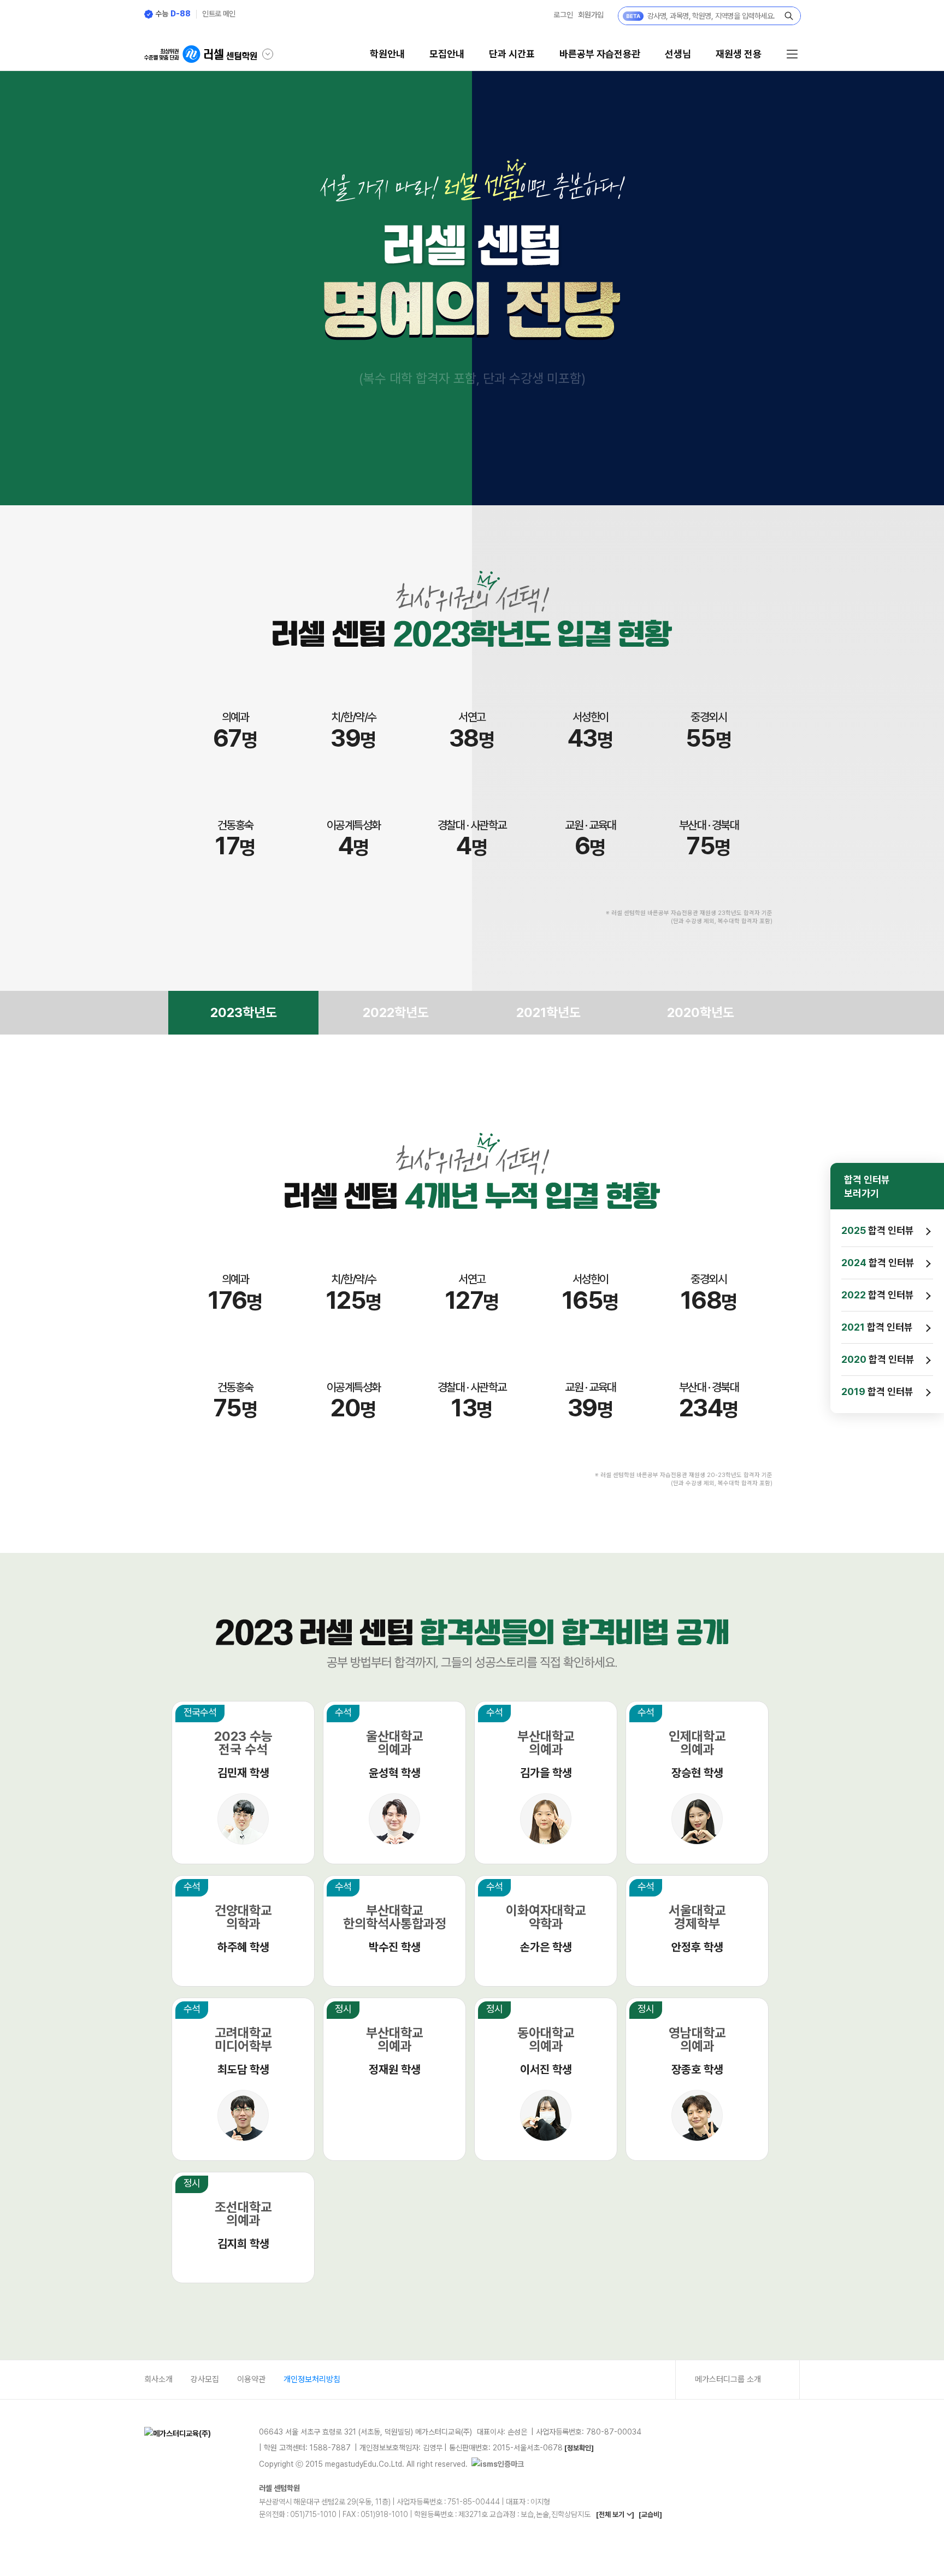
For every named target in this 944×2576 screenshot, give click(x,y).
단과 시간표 (512, 54)
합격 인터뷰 (878, 1230)
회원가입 (591, 15)
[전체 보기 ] (615, 2515)
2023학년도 (244, 1012)
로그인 (563, 15)
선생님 (678, 54)
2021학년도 (548, 1012)
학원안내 (387, 54)
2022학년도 (396, 1012)
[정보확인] (579, 2448)
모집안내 (447, 54)
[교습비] (650, 2515)
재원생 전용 (739, 54)
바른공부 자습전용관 (600, 54)
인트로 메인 (219, 14)
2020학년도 (701, 1012)
